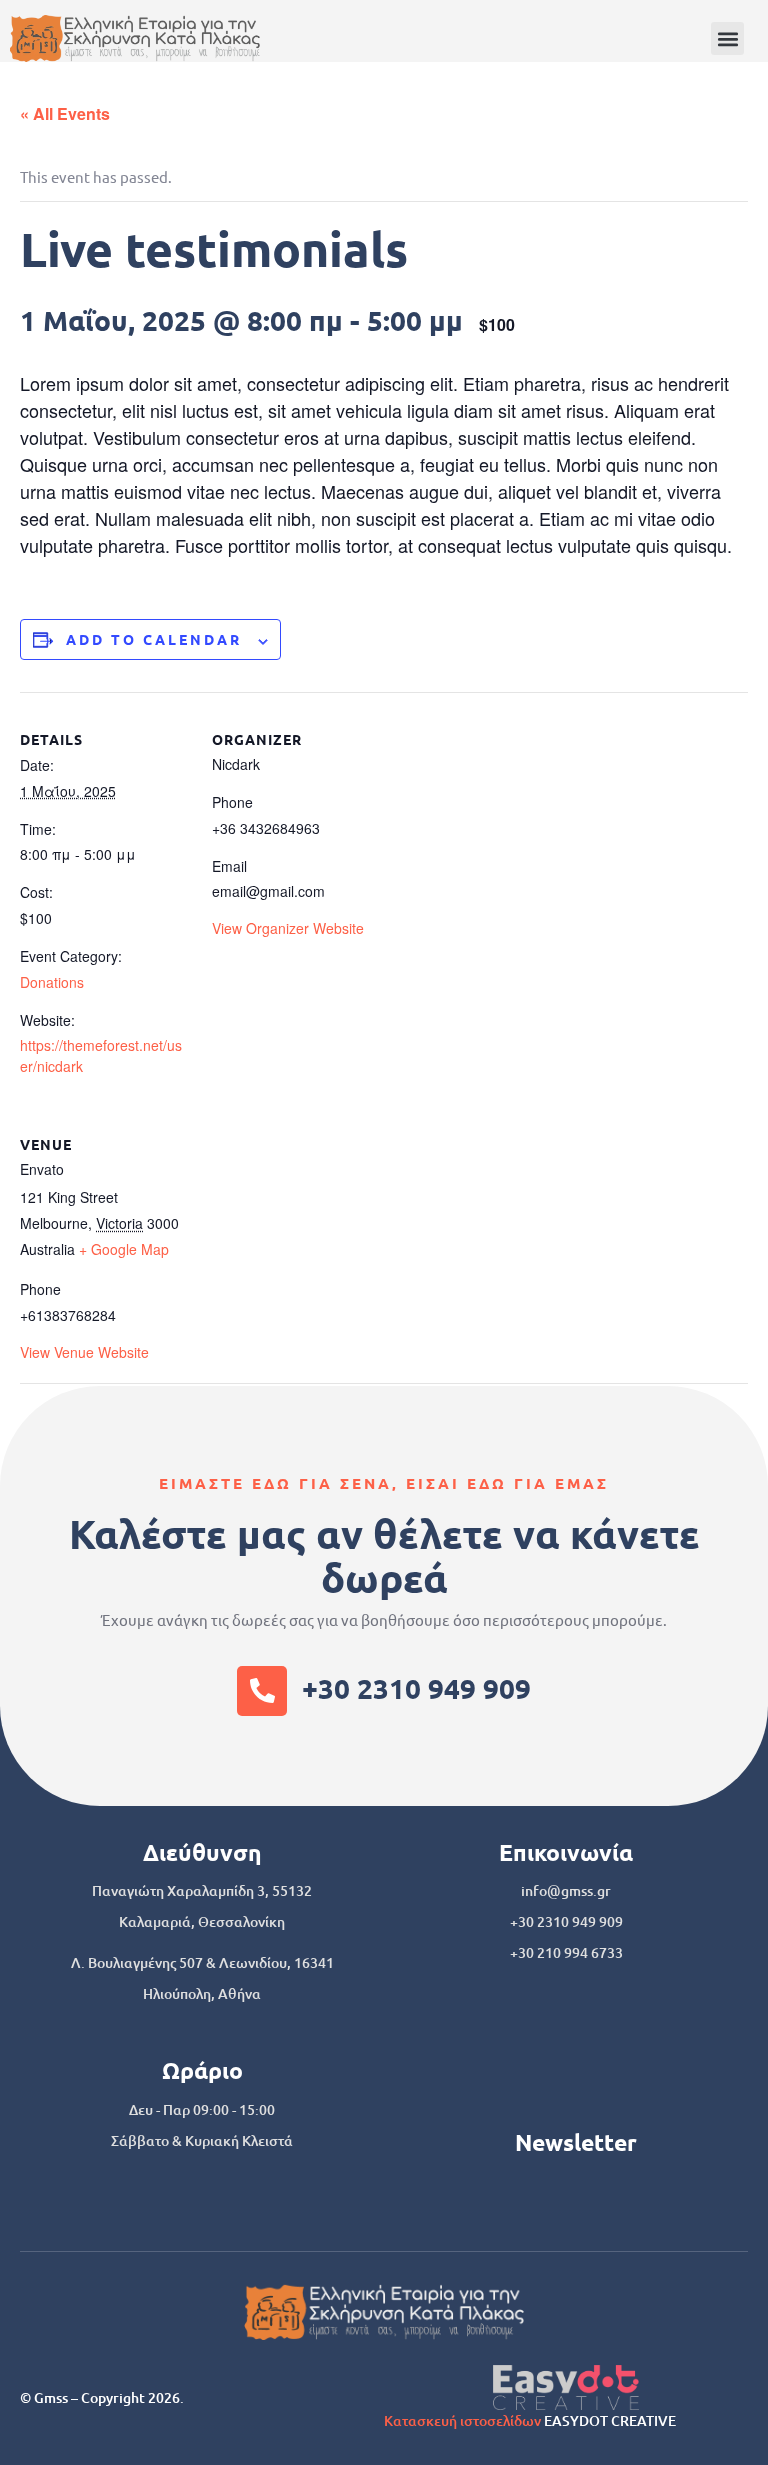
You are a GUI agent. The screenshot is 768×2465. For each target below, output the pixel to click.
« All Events (65, 113)
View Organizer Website (288, 928)
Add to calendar (154, 639)
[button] (727, 38)
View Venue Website (84, 1352)
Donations (52, 982)
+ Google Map (124, 1249)
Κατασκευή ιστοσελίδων (462, 2420)
